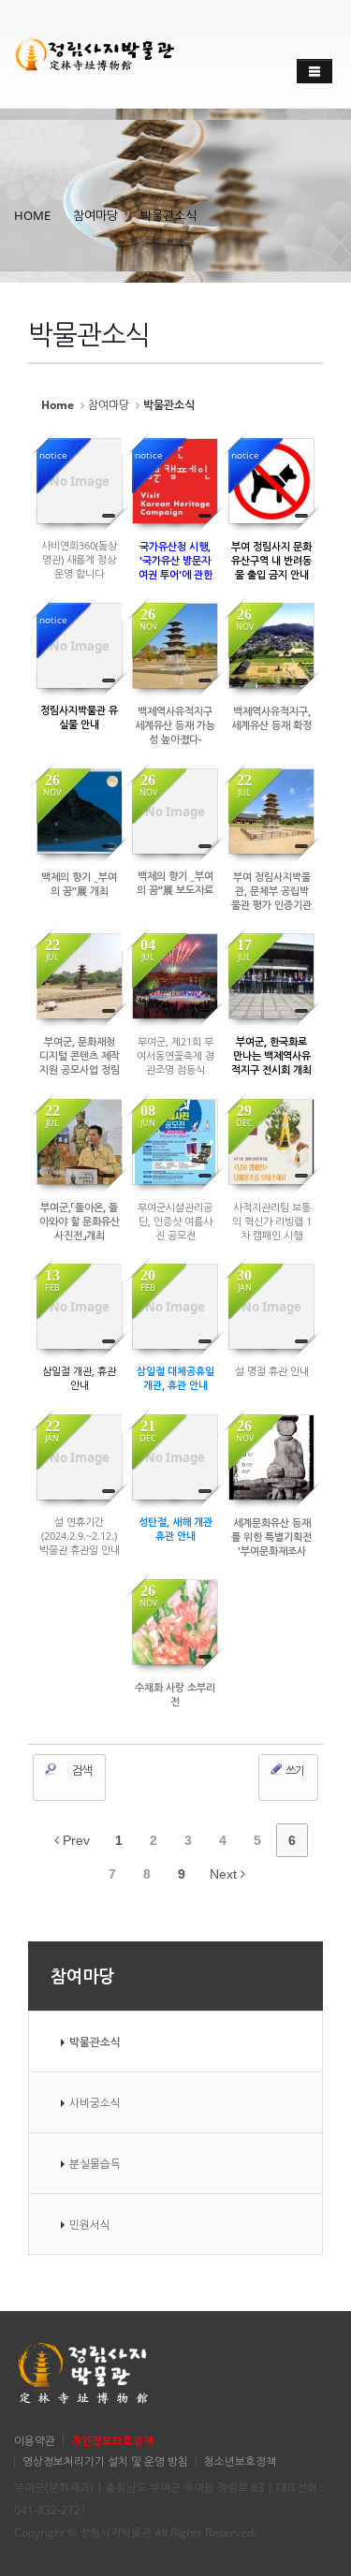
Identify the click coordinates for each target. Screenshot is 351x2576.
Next (225, 1874)
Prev (74, 1840)
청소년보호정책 (240, 2461)
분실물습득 (95, 2163)
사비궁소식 (95, 2102)
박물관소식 (168, 215)
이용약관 (35, 2440)
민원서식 (90, 2224)
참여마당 (95, 215)
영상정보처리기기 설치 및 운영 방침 (105, 2461)
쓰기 (294, 1771)
